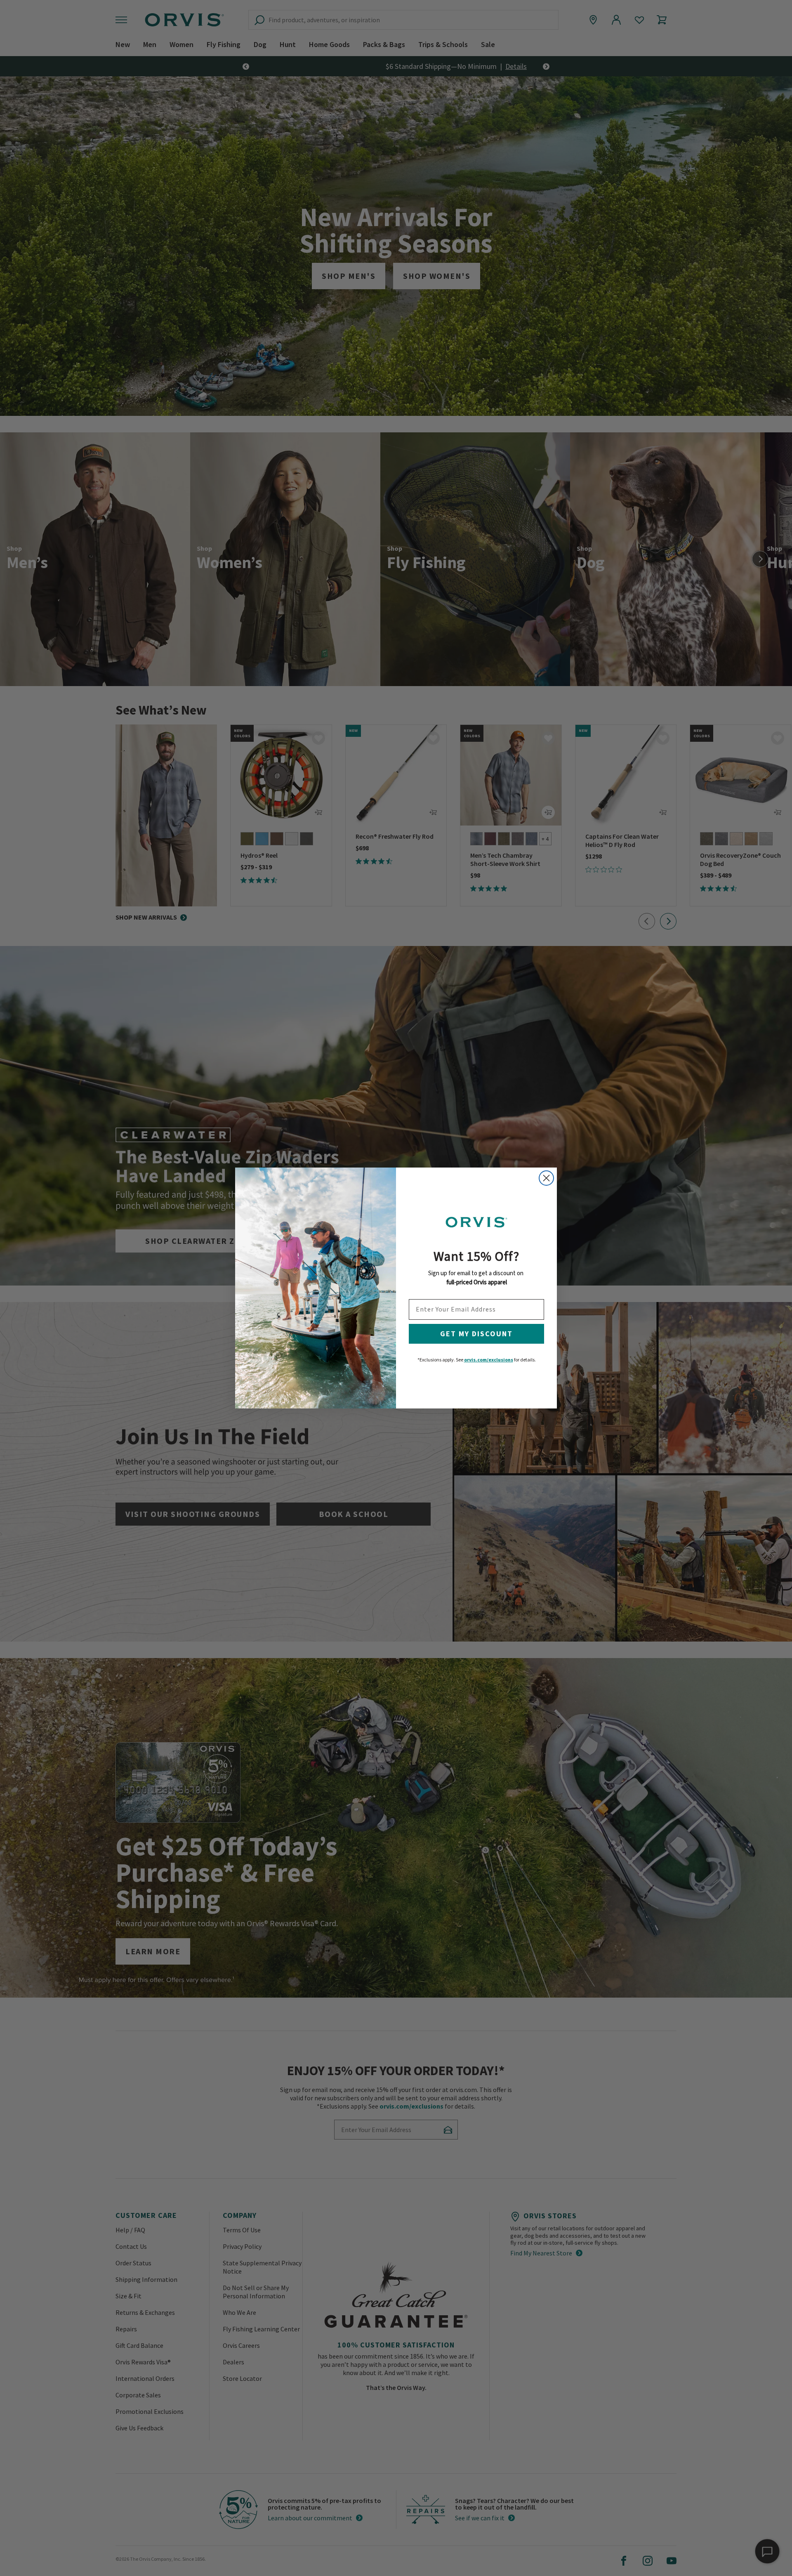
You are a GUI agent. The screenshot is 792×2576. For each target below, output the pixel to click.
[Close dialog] (546, 1178)
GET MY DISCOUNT (476, 1334)
